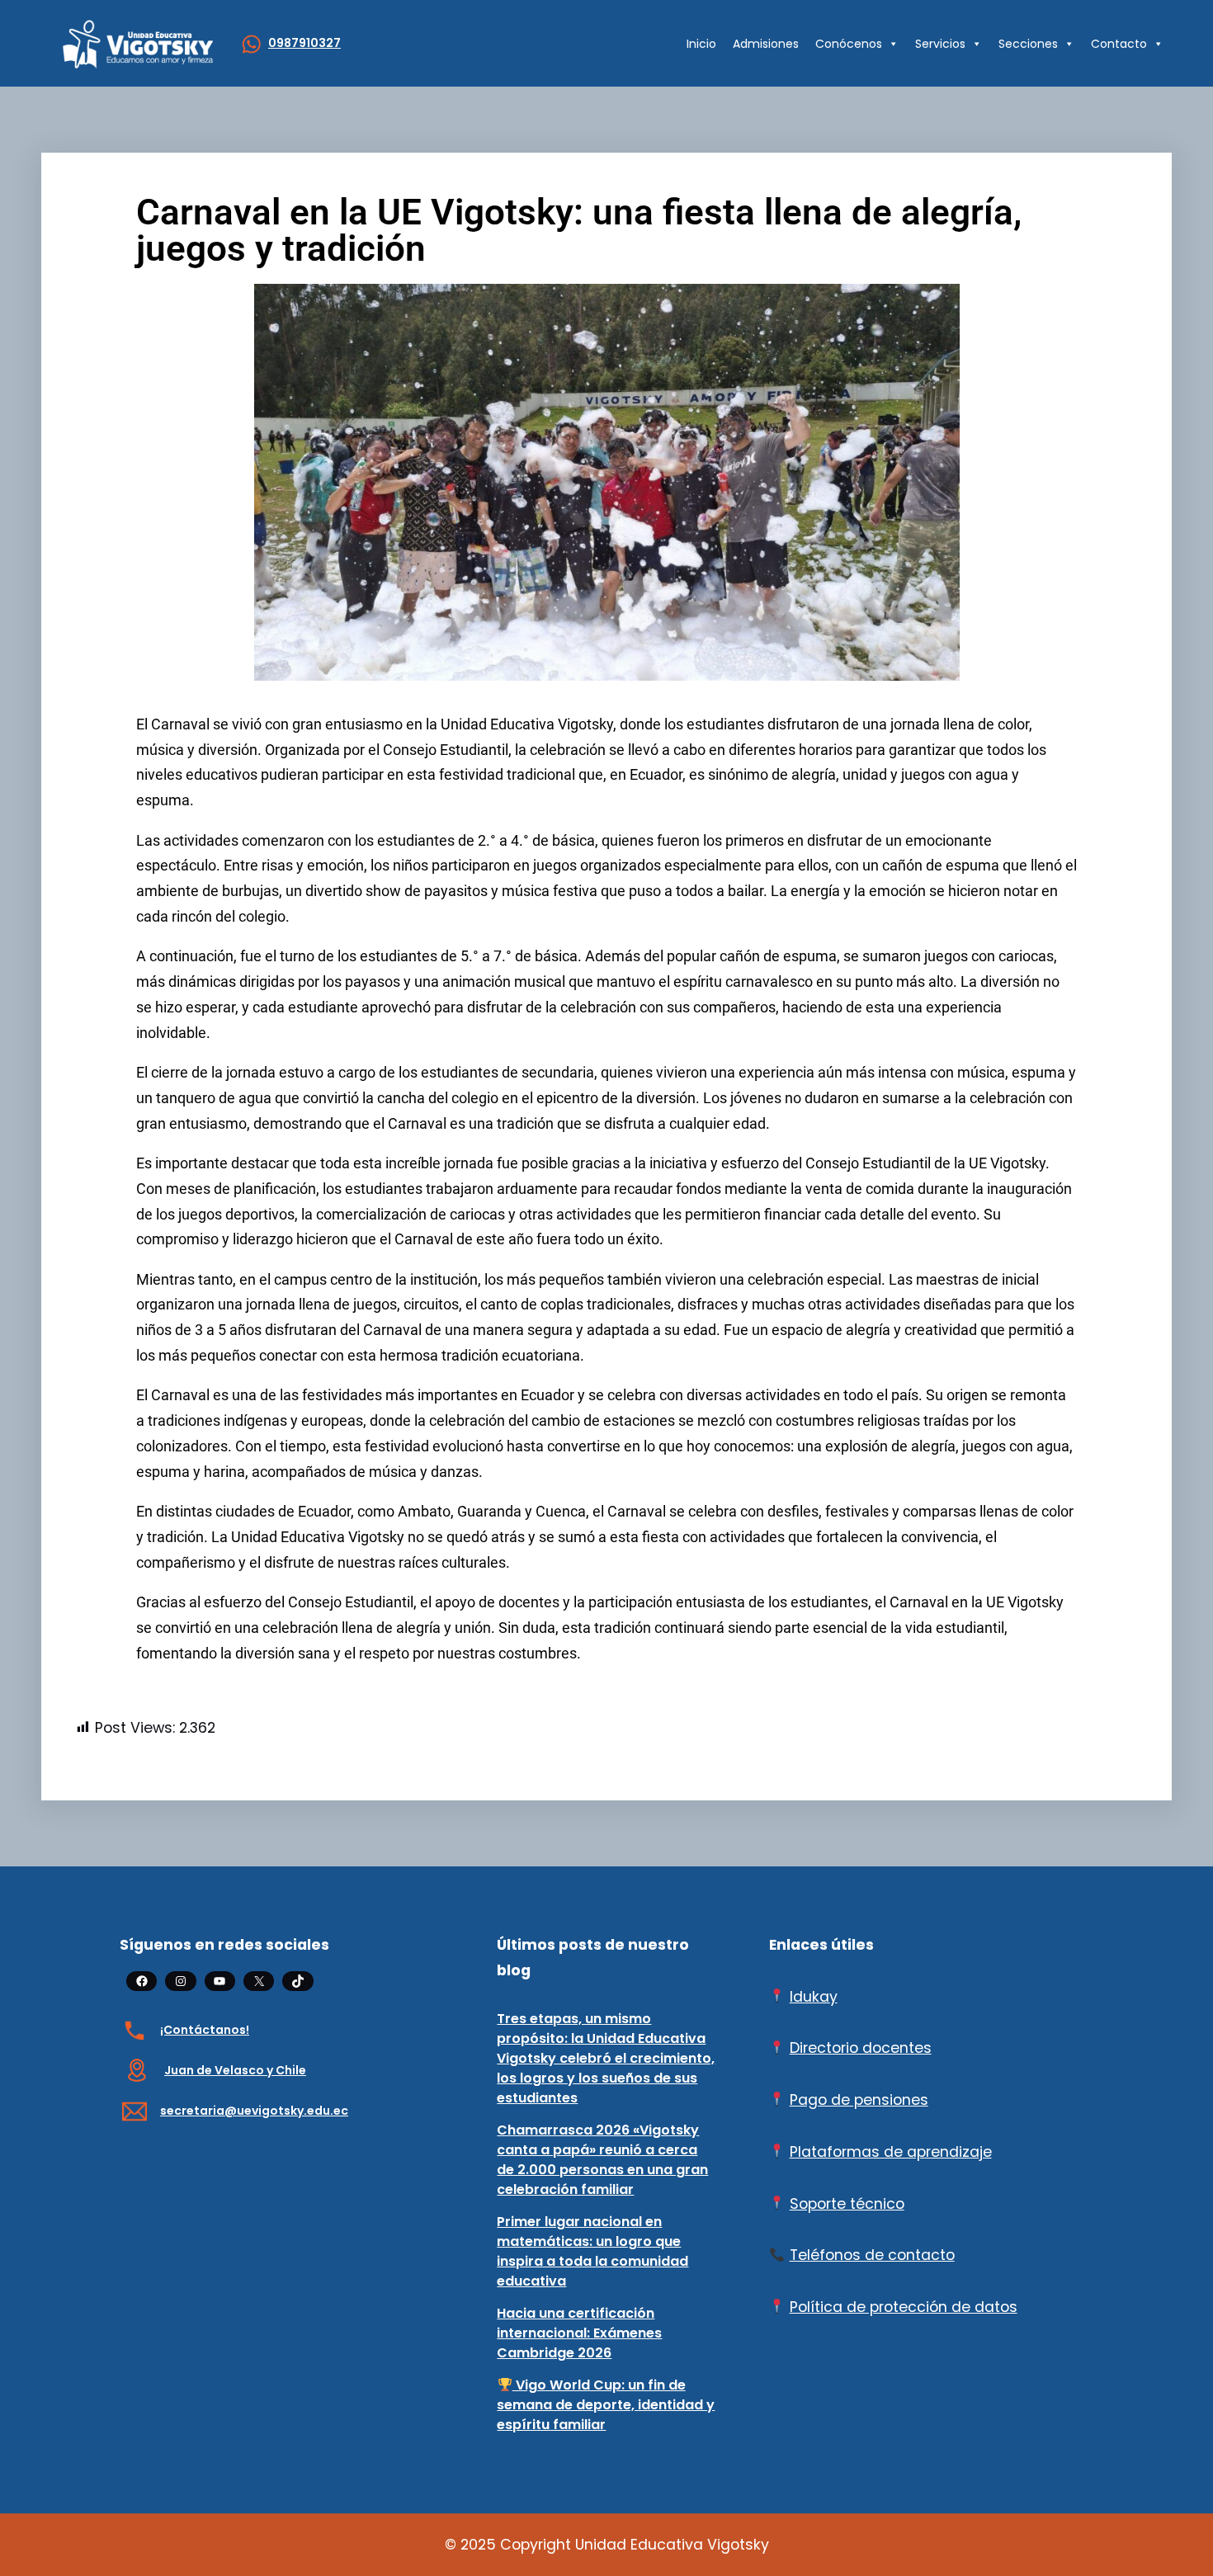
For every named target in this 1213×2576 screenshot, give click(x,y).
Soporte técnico (847, 2204)
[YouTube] (220, 1981)
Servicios (940, 44)
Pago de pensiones (859, 2100)
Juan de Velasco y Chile (235, 2070)
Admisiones (766, 44)
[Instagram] (180, 1981)
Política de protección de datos (904, 2307)
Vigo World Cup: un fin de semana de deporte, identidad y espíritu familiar (606, 2405)
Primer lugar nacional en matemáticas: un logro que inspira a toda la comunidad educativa (592, 2251)
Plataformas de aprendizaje (891, 2152)
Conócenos (849, 44)
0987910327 (304, 43)
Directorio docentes (861, 2048)
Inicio (701, 44)
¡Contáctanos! (205, 2030)
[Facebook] (142, 1981)
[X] (259, 1981)
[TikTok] (297, 1981)
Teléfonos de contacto (872, 2255)
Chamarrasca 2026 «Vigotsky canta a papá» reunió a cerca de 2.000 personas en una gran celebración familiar (602, 2160)
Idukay (814, 1997)
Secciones (1028, 44)
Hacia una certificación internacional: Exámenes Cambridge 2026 (579, 2333)
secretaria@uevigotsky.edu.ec (254, 2111)
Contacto (1119, 44)
